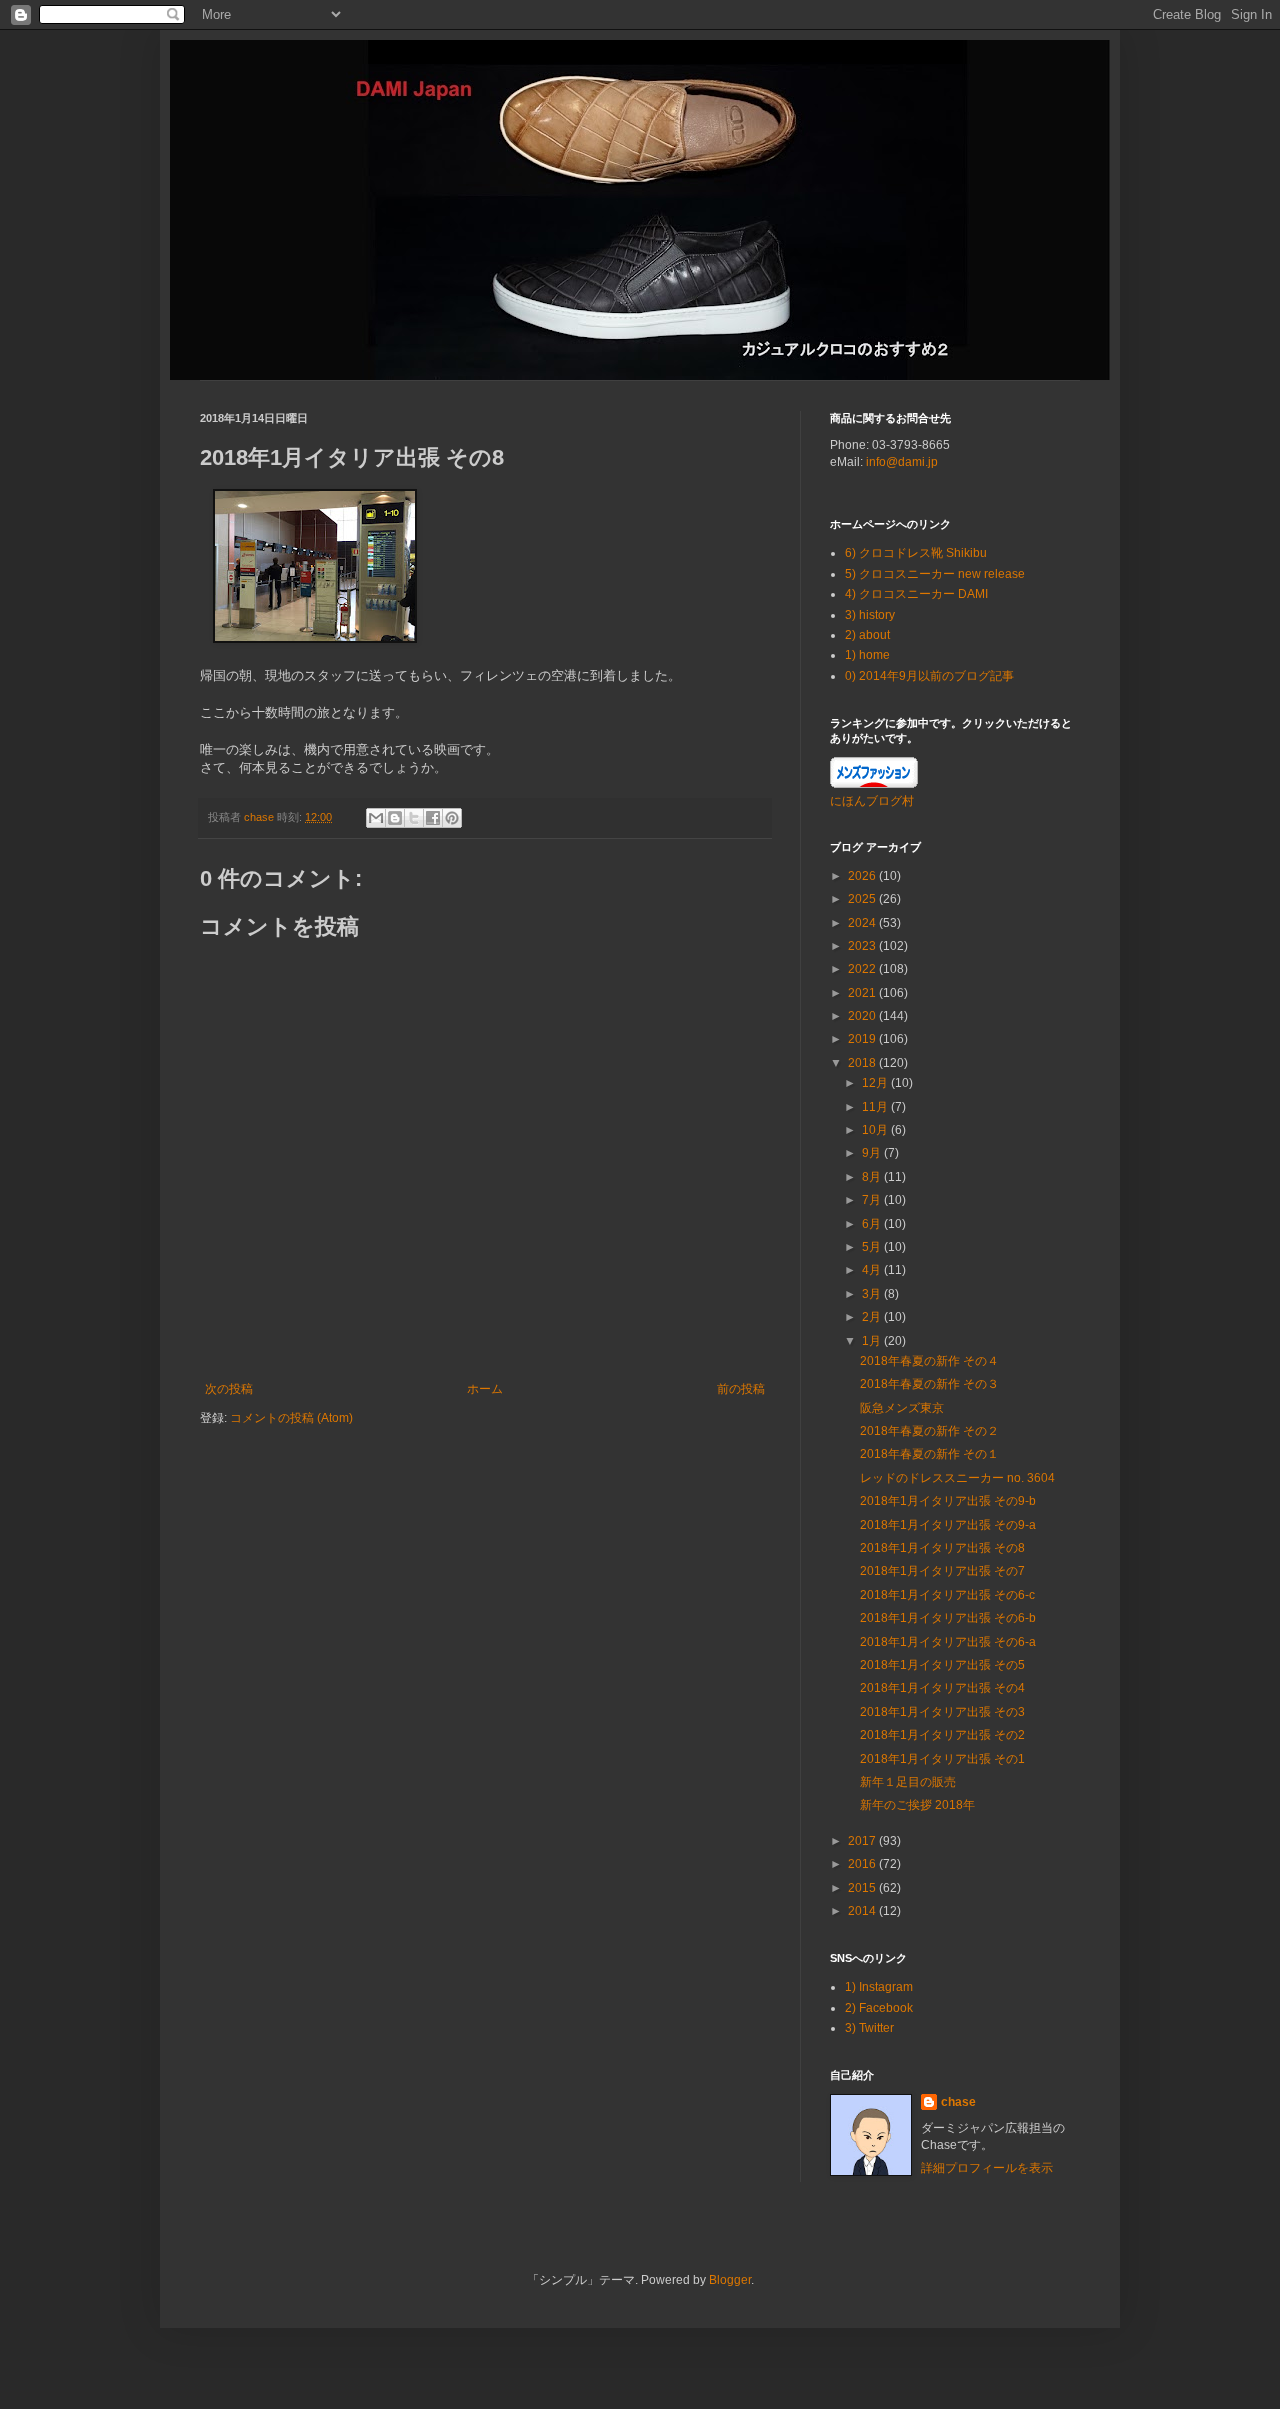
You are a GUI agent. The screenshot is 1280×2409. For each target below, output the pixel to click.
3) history (870, 615)
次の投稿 (229, 1389)
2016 (863, 1864)
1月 (873, 1341)
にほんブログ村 (872, 801)
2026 (863, 876)
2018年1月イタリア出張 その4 (942, 1688)
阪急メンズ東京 (902, 1408)
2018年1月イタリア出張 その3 (942, 1712)
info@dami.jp (902, 462)
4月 (873, 1270)
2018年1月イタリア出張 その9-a (948, 1525)
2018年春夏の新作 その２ (929, 1431)
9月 (873, 1153)
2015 (863, 1888)
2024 (863, 923)
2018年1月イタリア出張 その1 (942, 1759)
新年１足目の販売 (908, 1782)
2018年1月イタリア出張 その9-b (948, 1501)
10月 (876, 1130)
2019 (863, 1039)
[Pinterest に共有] (452, 818)
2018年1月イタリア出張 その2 (942, 1735)
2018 (863, 1063)
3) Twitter (869, 2028)
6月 (873, 1224)
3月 (873, 1294)
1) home (867, 655)
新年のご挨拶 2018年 (917, 1805)
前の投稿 (741, 1389)
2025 (863, 899)
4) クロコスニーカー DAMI (916, 594)
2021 (863, 993)
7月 (873, 1200)
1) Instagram (879, 1987)
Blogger (730, 2280)
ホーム (485, 1389)
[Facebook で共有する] (433, 818)
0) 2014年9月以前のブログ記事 (929, 676)
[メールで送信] (376, 818)
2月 (873, 1317)
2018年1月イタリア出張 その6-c (947, 1595)
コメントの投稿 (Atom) (291, 1418)
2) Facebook (879, 2008)
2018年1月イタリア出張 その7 (942, 1571)
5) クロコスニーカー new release (935, 574)
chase (958, 2102)
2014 (863, 1911)
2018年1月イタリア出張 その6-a (948, 1642)
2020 (863, 1016)
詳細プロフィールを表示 (987, 2168)
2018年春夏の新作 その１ (929, 1454)
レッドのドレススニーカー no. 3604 (957, 1478)
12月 (876, 1083)
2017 (863, 1841)
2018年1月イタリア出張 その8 (942, 1548)
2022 (863, 969)
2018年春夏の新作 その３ (929, 1384)
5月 (873, 1247)
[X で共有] (414, 818)
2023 (863, 946)
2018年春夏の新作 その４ (929, 1361)
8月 (873, 1177)
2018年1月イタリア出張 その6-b (948, 1618)
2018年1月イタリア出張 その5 (942, 1665)
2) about (867, 635)
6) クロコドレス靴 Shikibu (916, 553)
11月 (876, 1107)
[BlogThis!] (395, 818)
